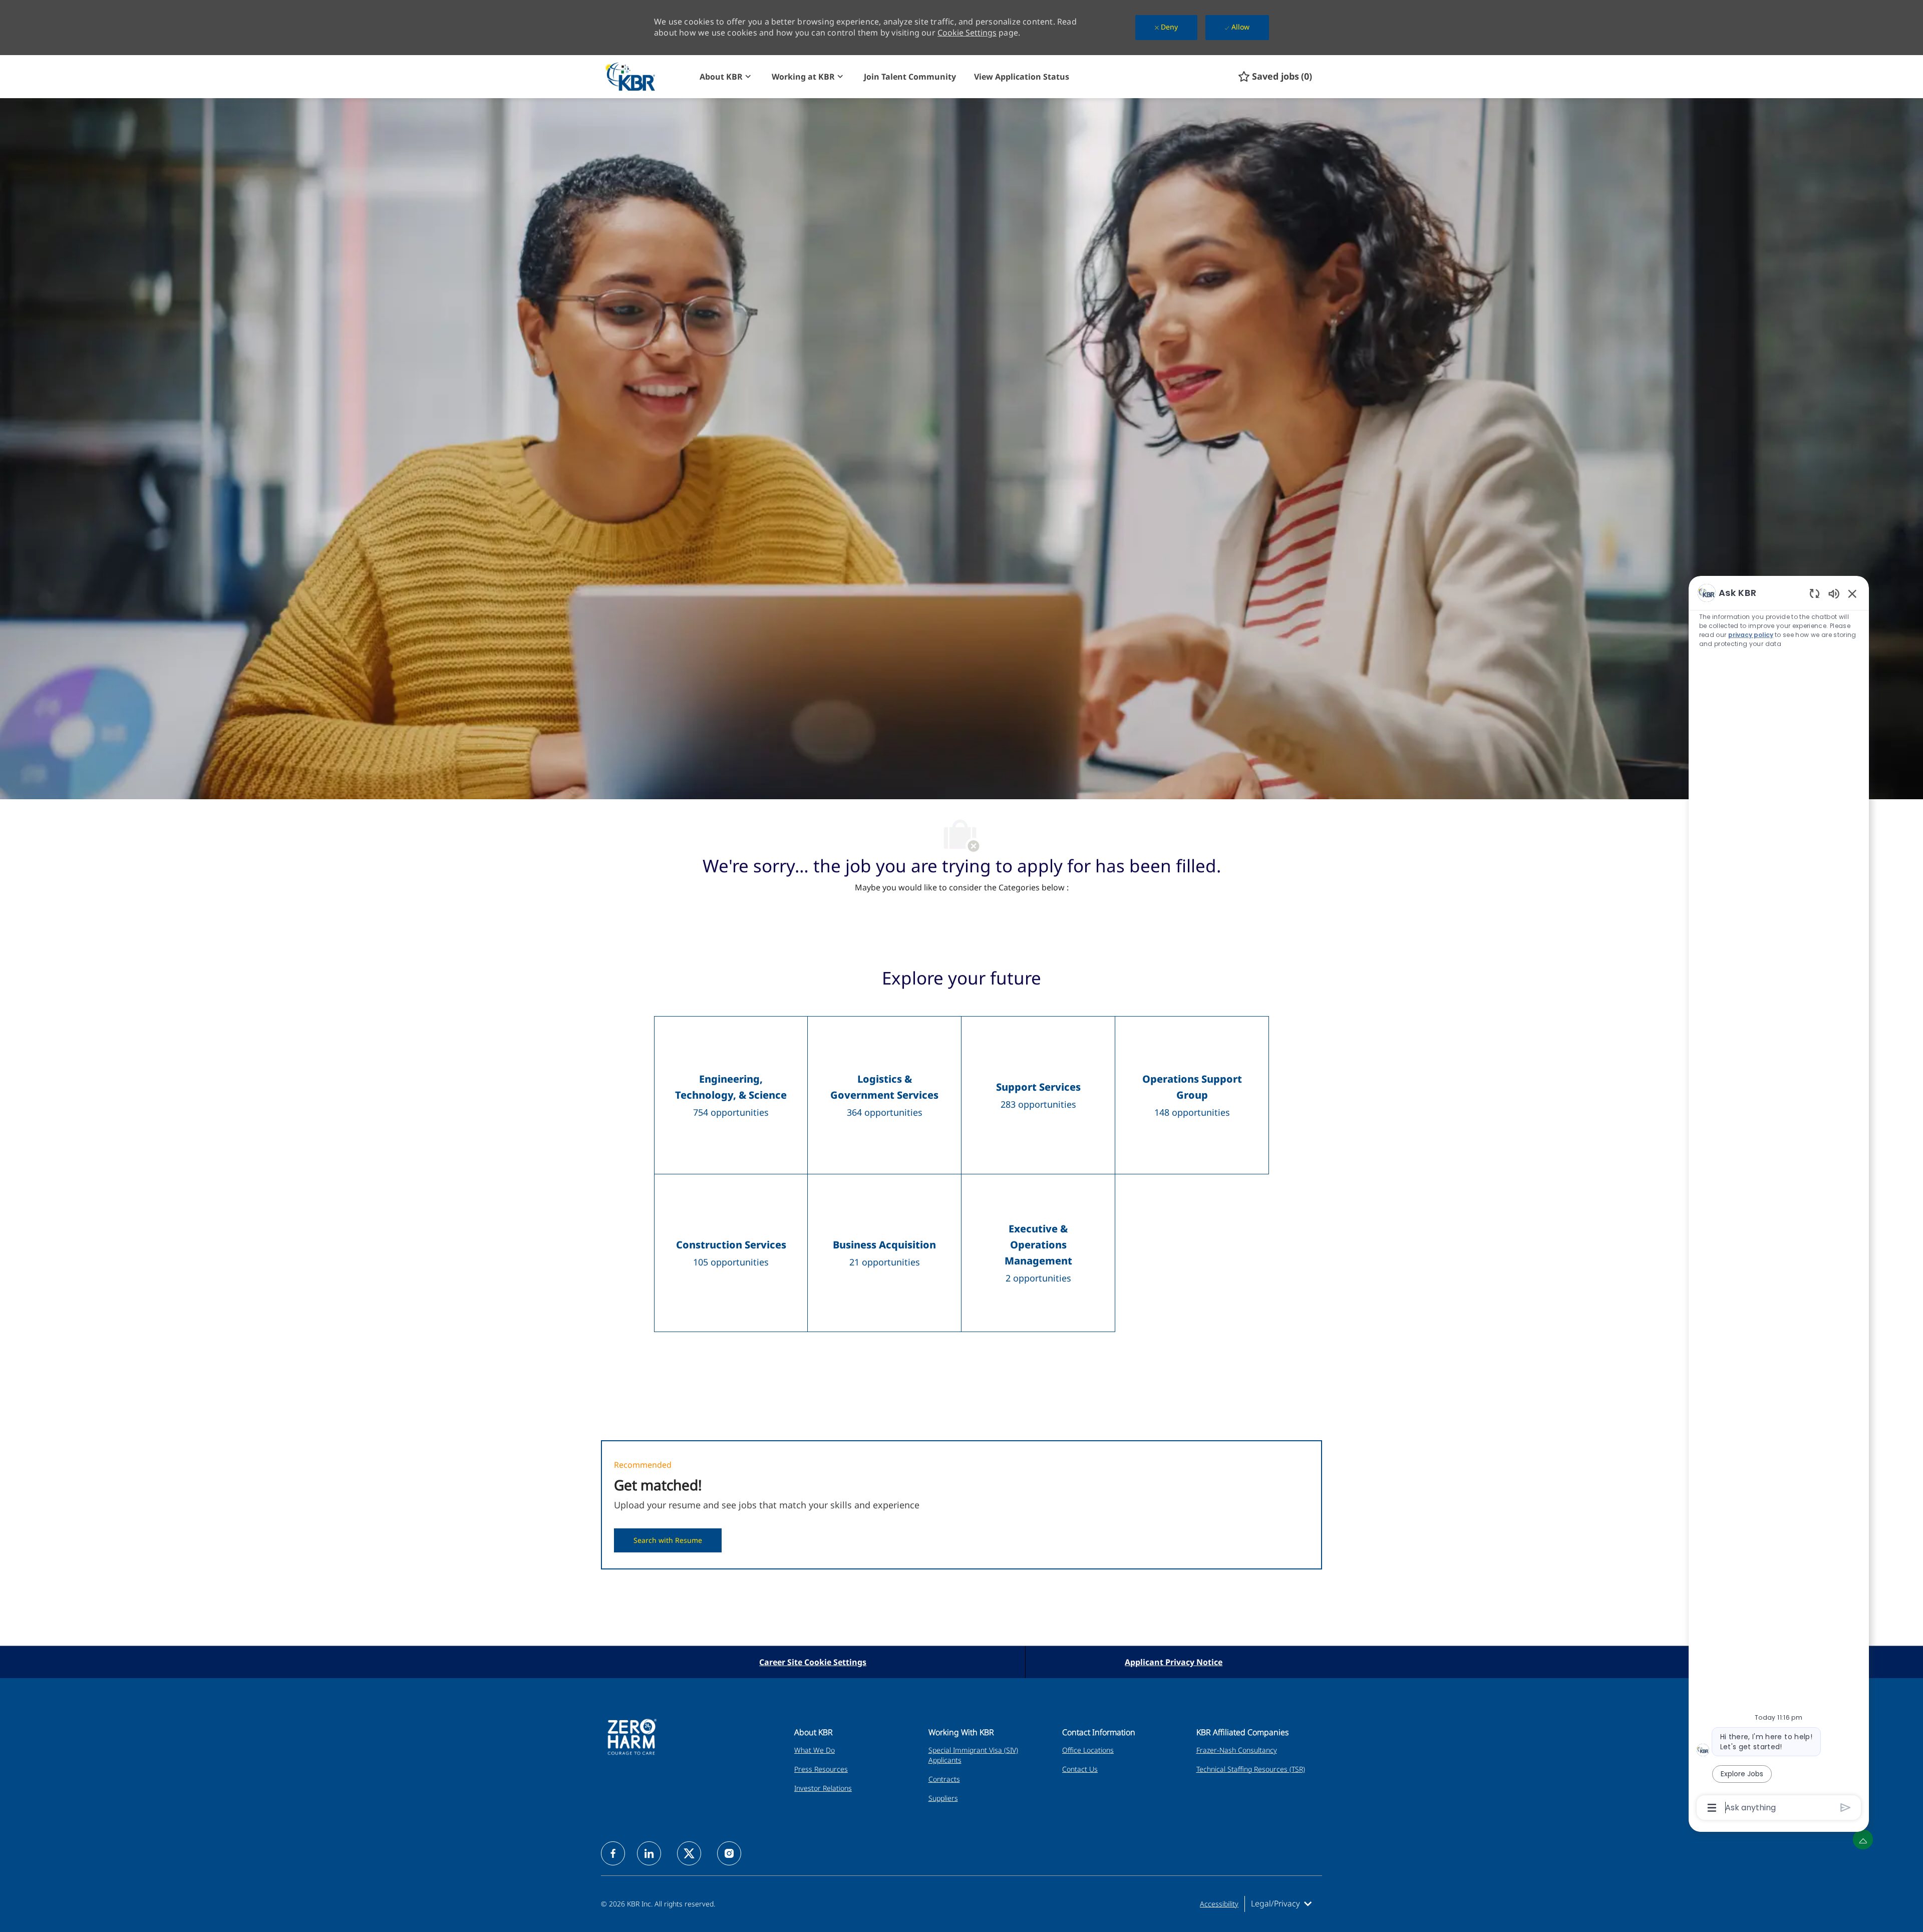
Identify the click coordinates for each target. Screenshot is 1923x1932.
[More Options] (1712, 1808)
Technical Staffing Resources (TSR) (1251, 1769)
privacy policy (1751, 635)
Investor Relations (823, 1788)
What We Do (815, 1750)
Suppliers (943, 1798)
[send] (1846, 1808)
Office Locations (1088, 1750)
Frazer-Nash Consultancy (1237, 1750)
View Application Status (1022, 77)
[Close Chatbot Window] (1852, 593)
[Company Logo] (648, 76)
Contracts (944, 1779)
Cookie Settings (967, 33)
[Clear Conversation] (1815, 593)
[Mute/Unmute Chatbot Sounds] (1834, 593)
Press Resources (821, 1769)
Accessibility (1219, 1904)
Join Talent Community (910, 77)
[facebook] (613, 1853)
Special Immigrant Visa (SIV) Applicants (973, 1755)
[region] (1779, 1199)
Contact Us (1080, 1769)
